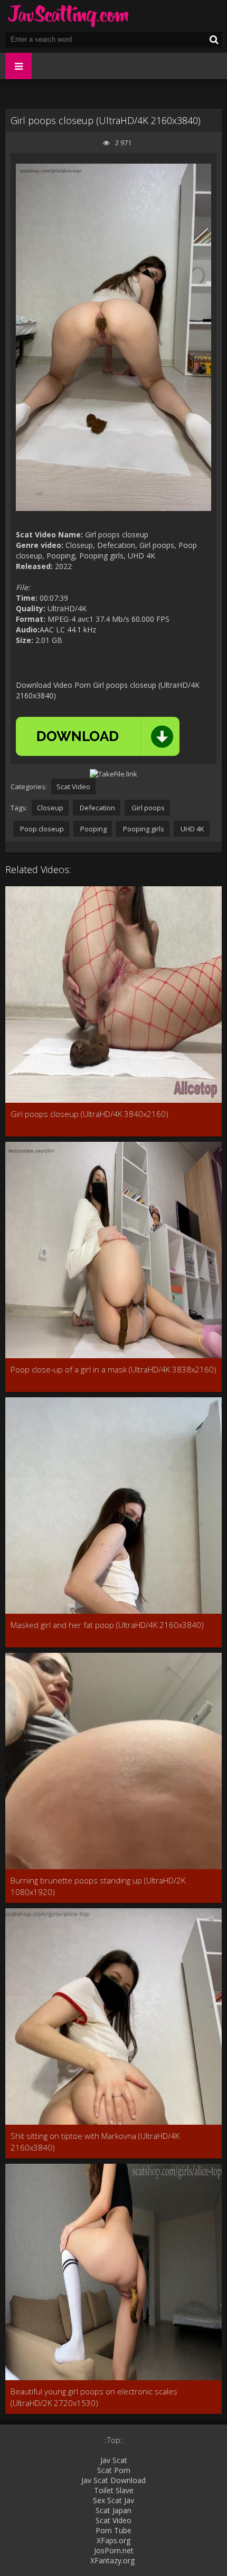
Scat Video (73, 787)
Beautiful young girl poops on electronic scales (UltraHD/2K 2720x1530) (94, 2397)
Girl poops (147, 808)
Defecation (97, 808)
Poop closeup (41, 829)
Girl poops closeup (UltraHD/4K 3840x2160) (89, 1114)
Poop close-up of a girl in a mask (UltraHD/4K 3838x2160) (113, 1369)
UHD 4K (192, 829)
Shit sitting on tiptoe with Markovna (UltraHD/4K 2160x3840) (95, 2142)
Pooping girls (143, 829)
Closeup (50, 808)
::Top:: (114, 2440)
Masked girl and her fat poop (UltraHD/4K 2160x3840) (107, 1625)
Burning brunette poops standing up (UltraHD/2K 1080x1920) (98, 1886)
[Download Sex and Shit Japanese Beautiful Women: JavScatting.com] (69, 16)
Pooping (93, 829)
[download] (98, 736)
